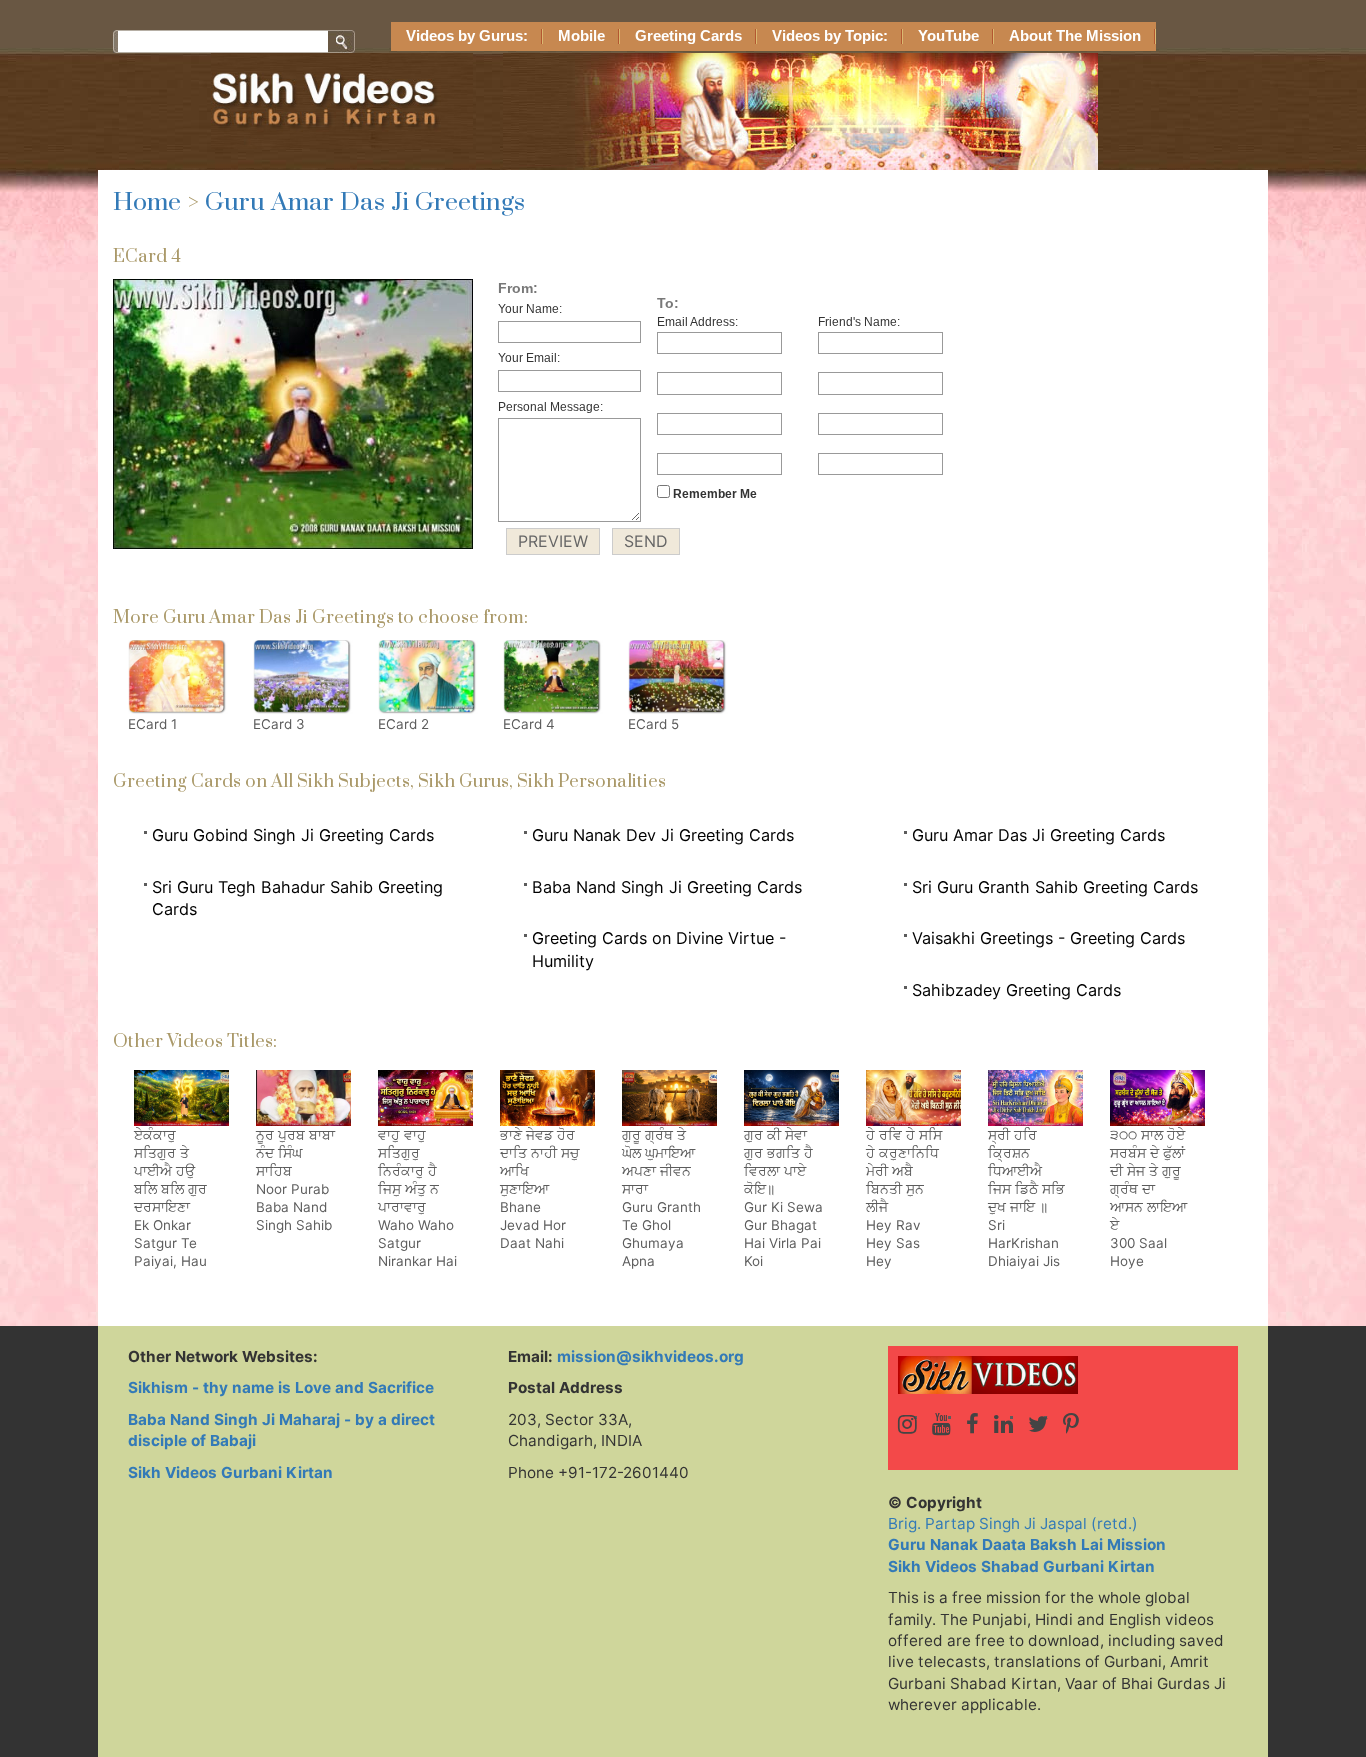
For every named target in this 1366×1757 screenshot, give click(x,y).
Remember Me (713, 494)
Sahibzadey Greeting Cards (1016, 990)
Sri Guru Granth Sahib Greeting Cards (1055, 887)
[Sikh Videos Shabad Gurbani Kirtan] (1063, 1375)
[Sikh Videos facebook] (972, 1424)
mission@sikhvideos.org (650, 1356)
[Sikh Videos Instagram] (907, 1424)
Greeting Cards (688, 36)
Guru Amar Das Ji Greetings (365, 202)
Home (147, 202)
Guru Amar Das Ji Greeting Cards (1038, 835)
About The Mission (1075, 36)
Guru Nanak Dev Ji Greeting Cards (663, 835)
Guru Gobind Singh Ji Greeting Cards (293, 835)
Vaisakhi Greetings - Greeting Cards (1048, 938)
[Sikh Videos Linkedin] (1003, 1424)
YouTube (948, 36)
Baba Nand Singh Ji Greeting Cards (667, 887)
